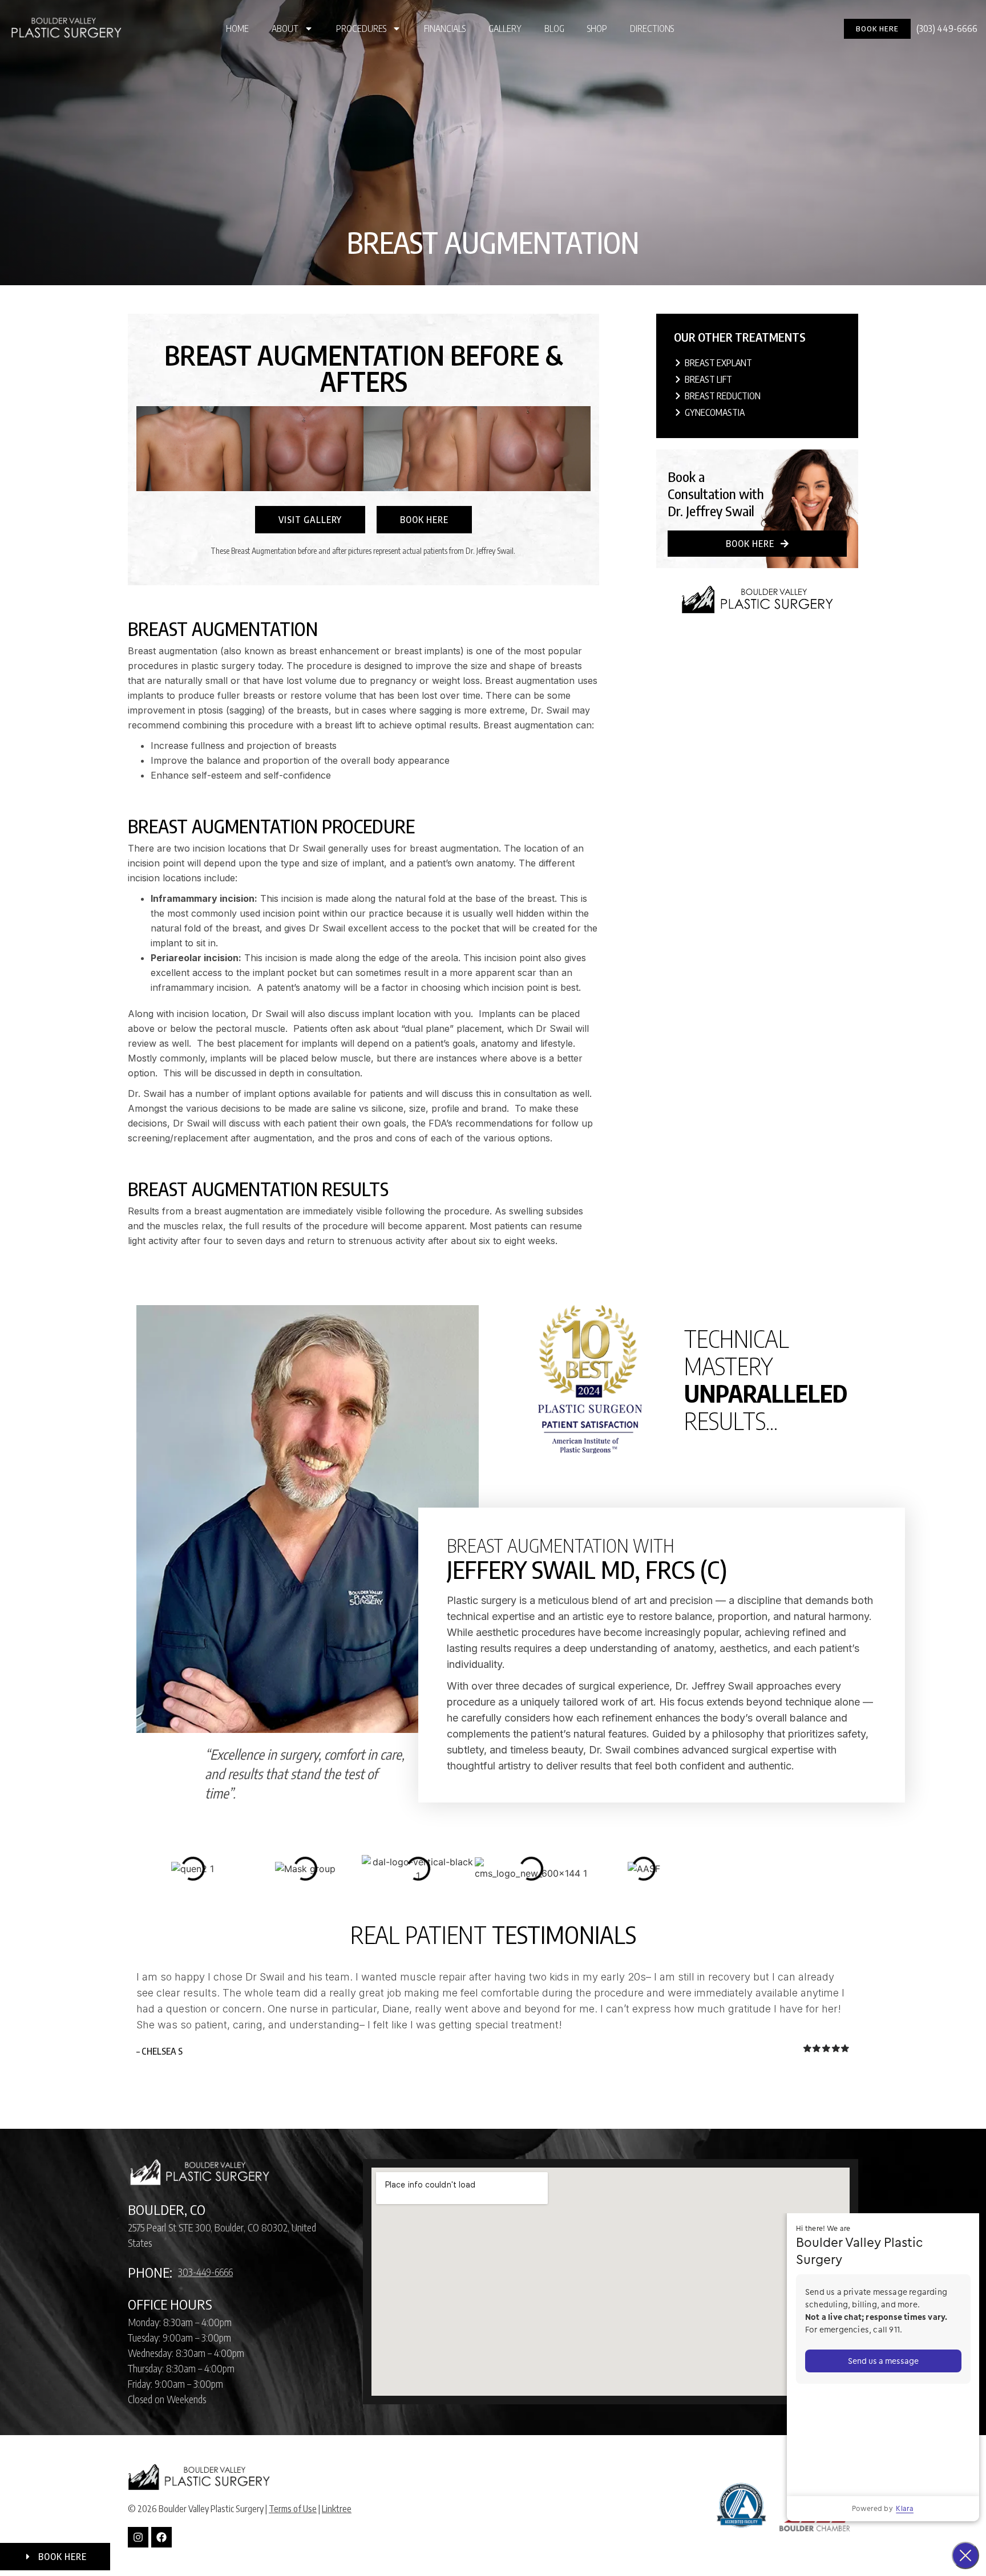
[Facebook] (161, 2537)
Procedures (361, 29)
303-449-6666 (205, 2272)
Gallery (505, 29)
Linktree (337, 2509)
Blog (554, 29)
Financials (445, 29)
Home (237, 29)
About (285, 29)
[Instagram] (138, 2537)
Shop (597, 29)
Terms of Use (293, 2509)
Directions (652, 29)
